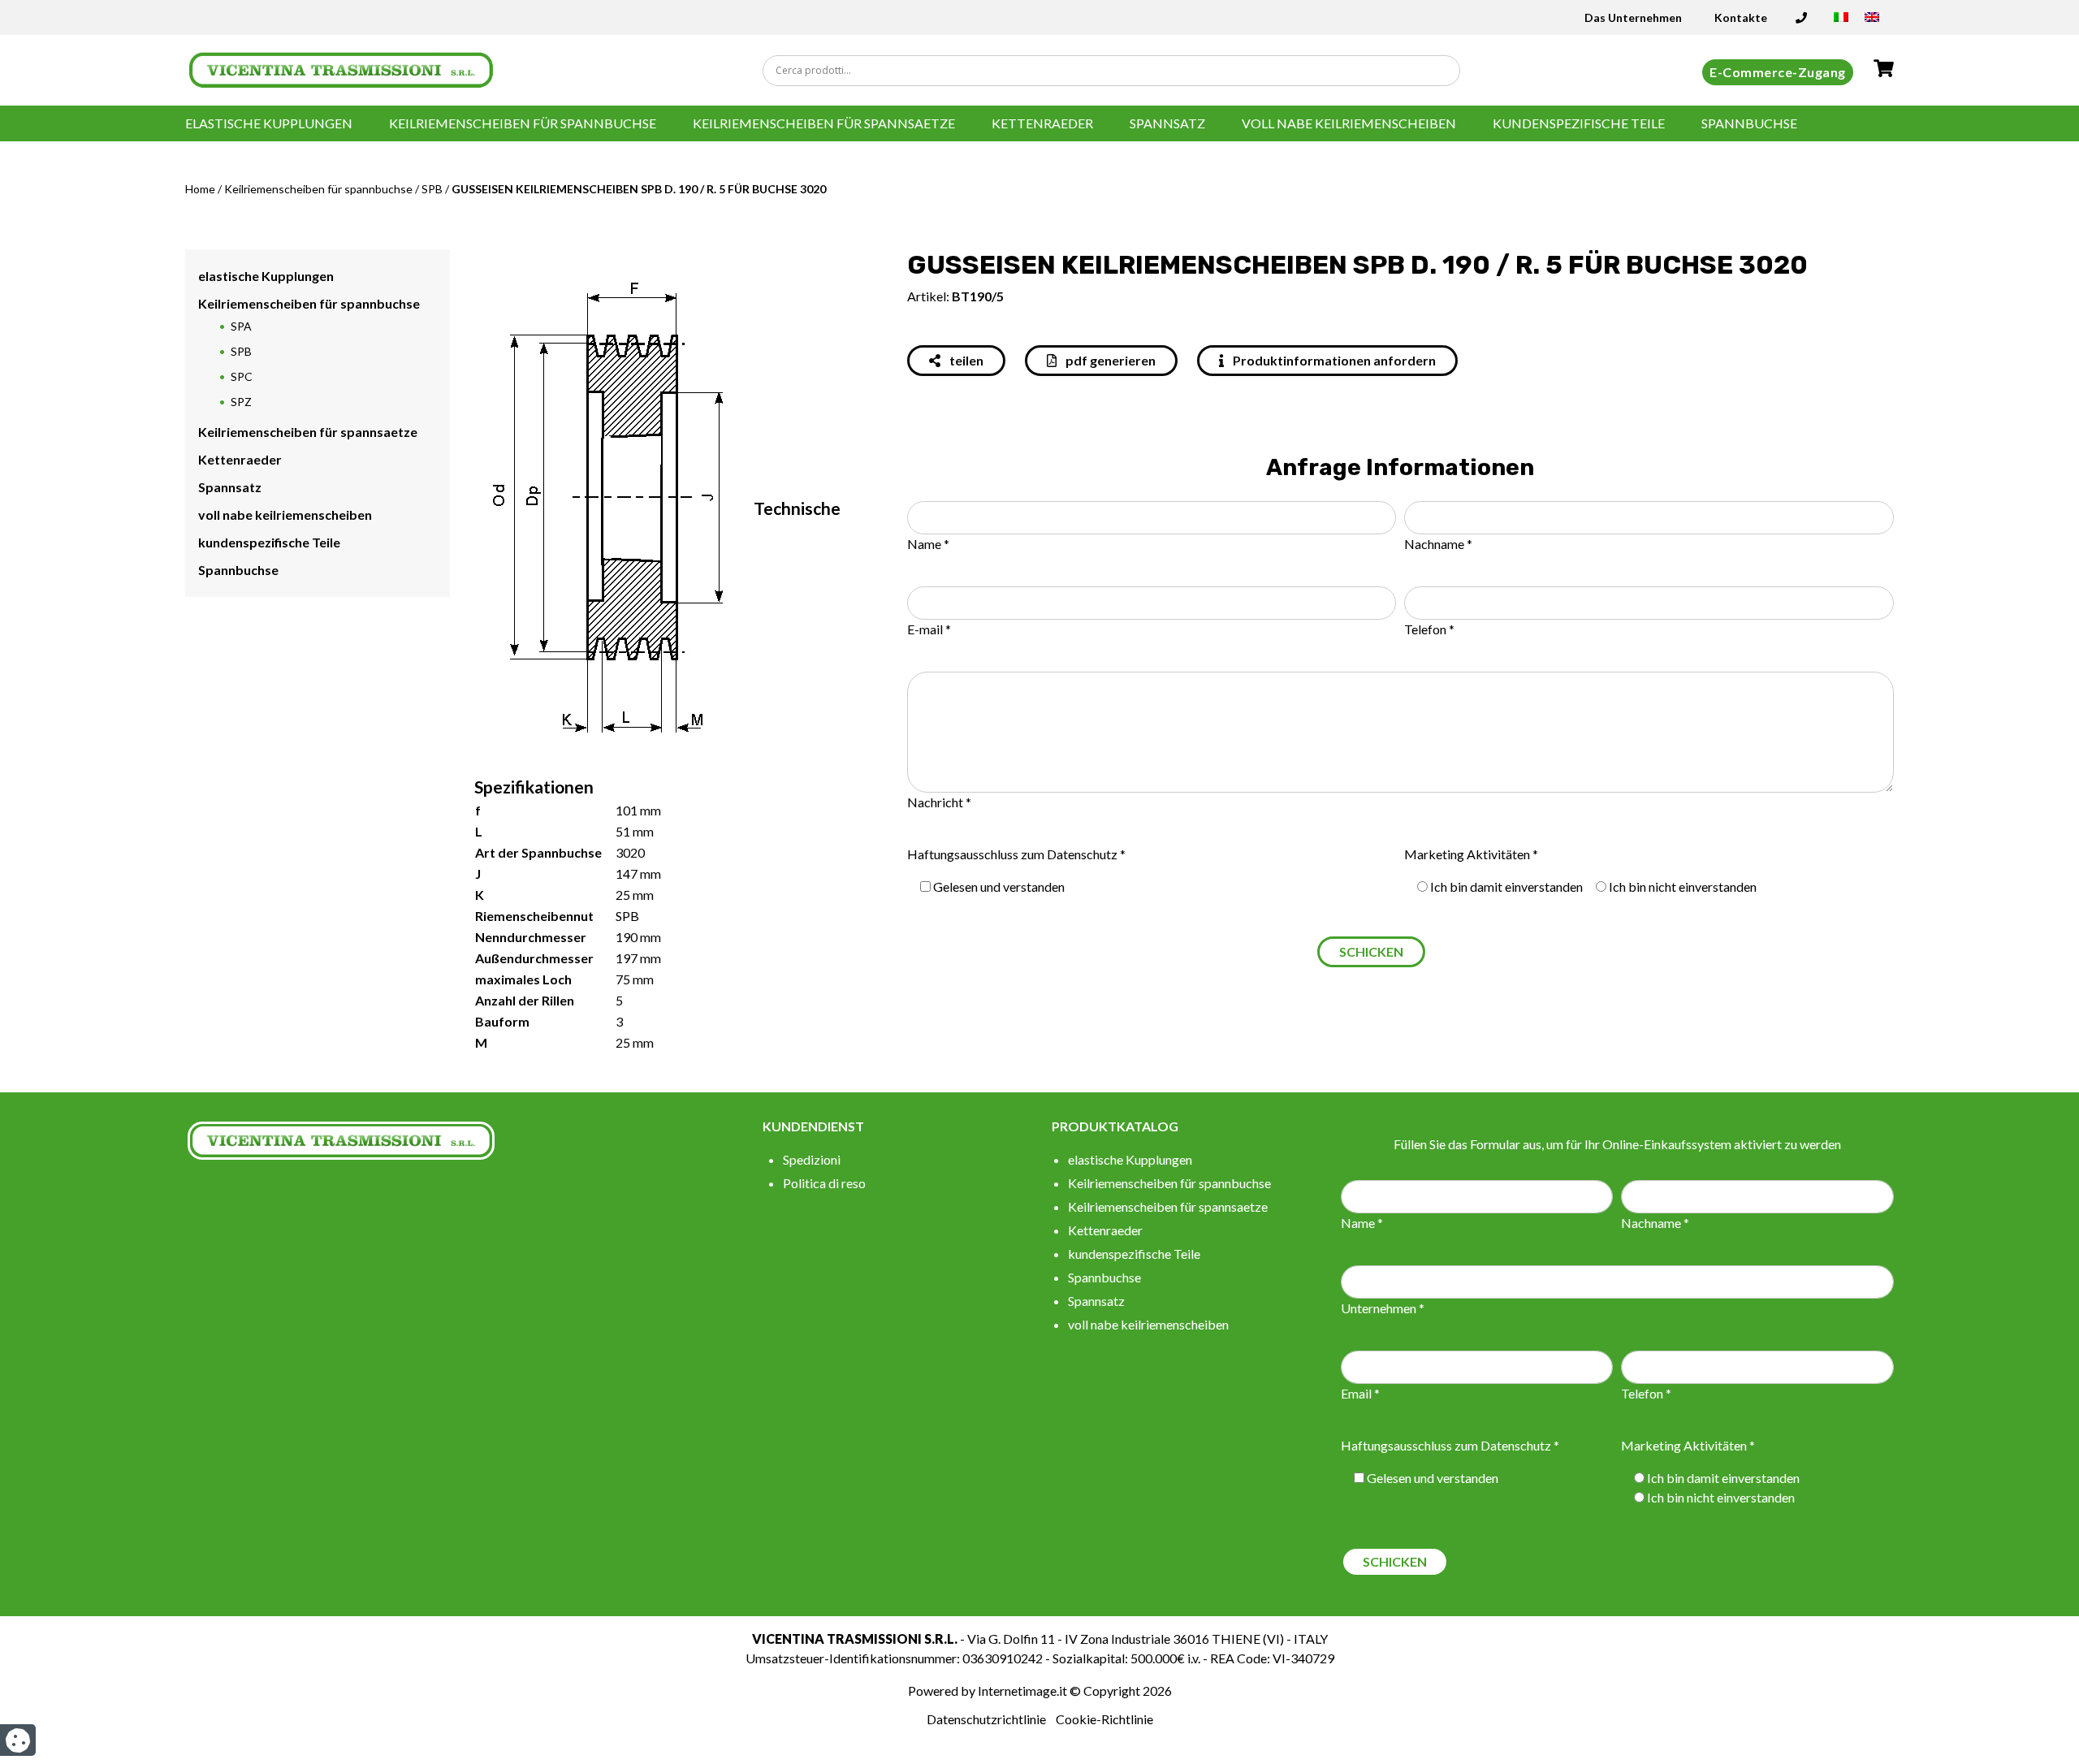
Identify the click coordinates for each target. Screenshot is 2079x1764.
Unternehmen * (1383, 1308)
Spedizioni (812, 1159)
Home (200, 189)
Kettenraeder (1042, 123)
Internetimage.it (1022, 1690)
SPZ (241, 402)
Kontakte (1741, 17)
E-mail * (929, 629)
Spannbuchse (1749, 123)
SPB (432, 189)
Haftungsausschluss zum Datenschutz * (1016, 854)
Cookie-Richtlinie (1104, 1719)
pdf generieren (1109, 360)
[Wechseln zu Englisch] (1872, 22)
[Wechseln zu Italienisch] (1841, 22)
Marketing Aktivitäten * (1471, 854)
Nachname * (1438, 544)
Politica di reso (824, 1183)
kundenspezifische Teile (1579, 123)
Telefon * (1429, 629)
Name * (928, 544)
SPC (242, 376)
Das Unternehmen (1633, 17)
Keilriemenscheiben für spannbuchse (523, 123)
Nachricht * (939, 802)
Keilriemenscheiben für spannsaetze (824, 123)
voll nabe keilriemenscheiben (1349, 123)
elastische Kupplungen (269, 123)
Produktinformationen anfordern (1333, 360)
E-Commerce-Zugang (1778, 72)
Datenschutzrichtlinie (986, 1719)
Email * (1360, 1393)
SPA (241, 326)
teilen (965, 360)
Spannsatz (1167, 123)
